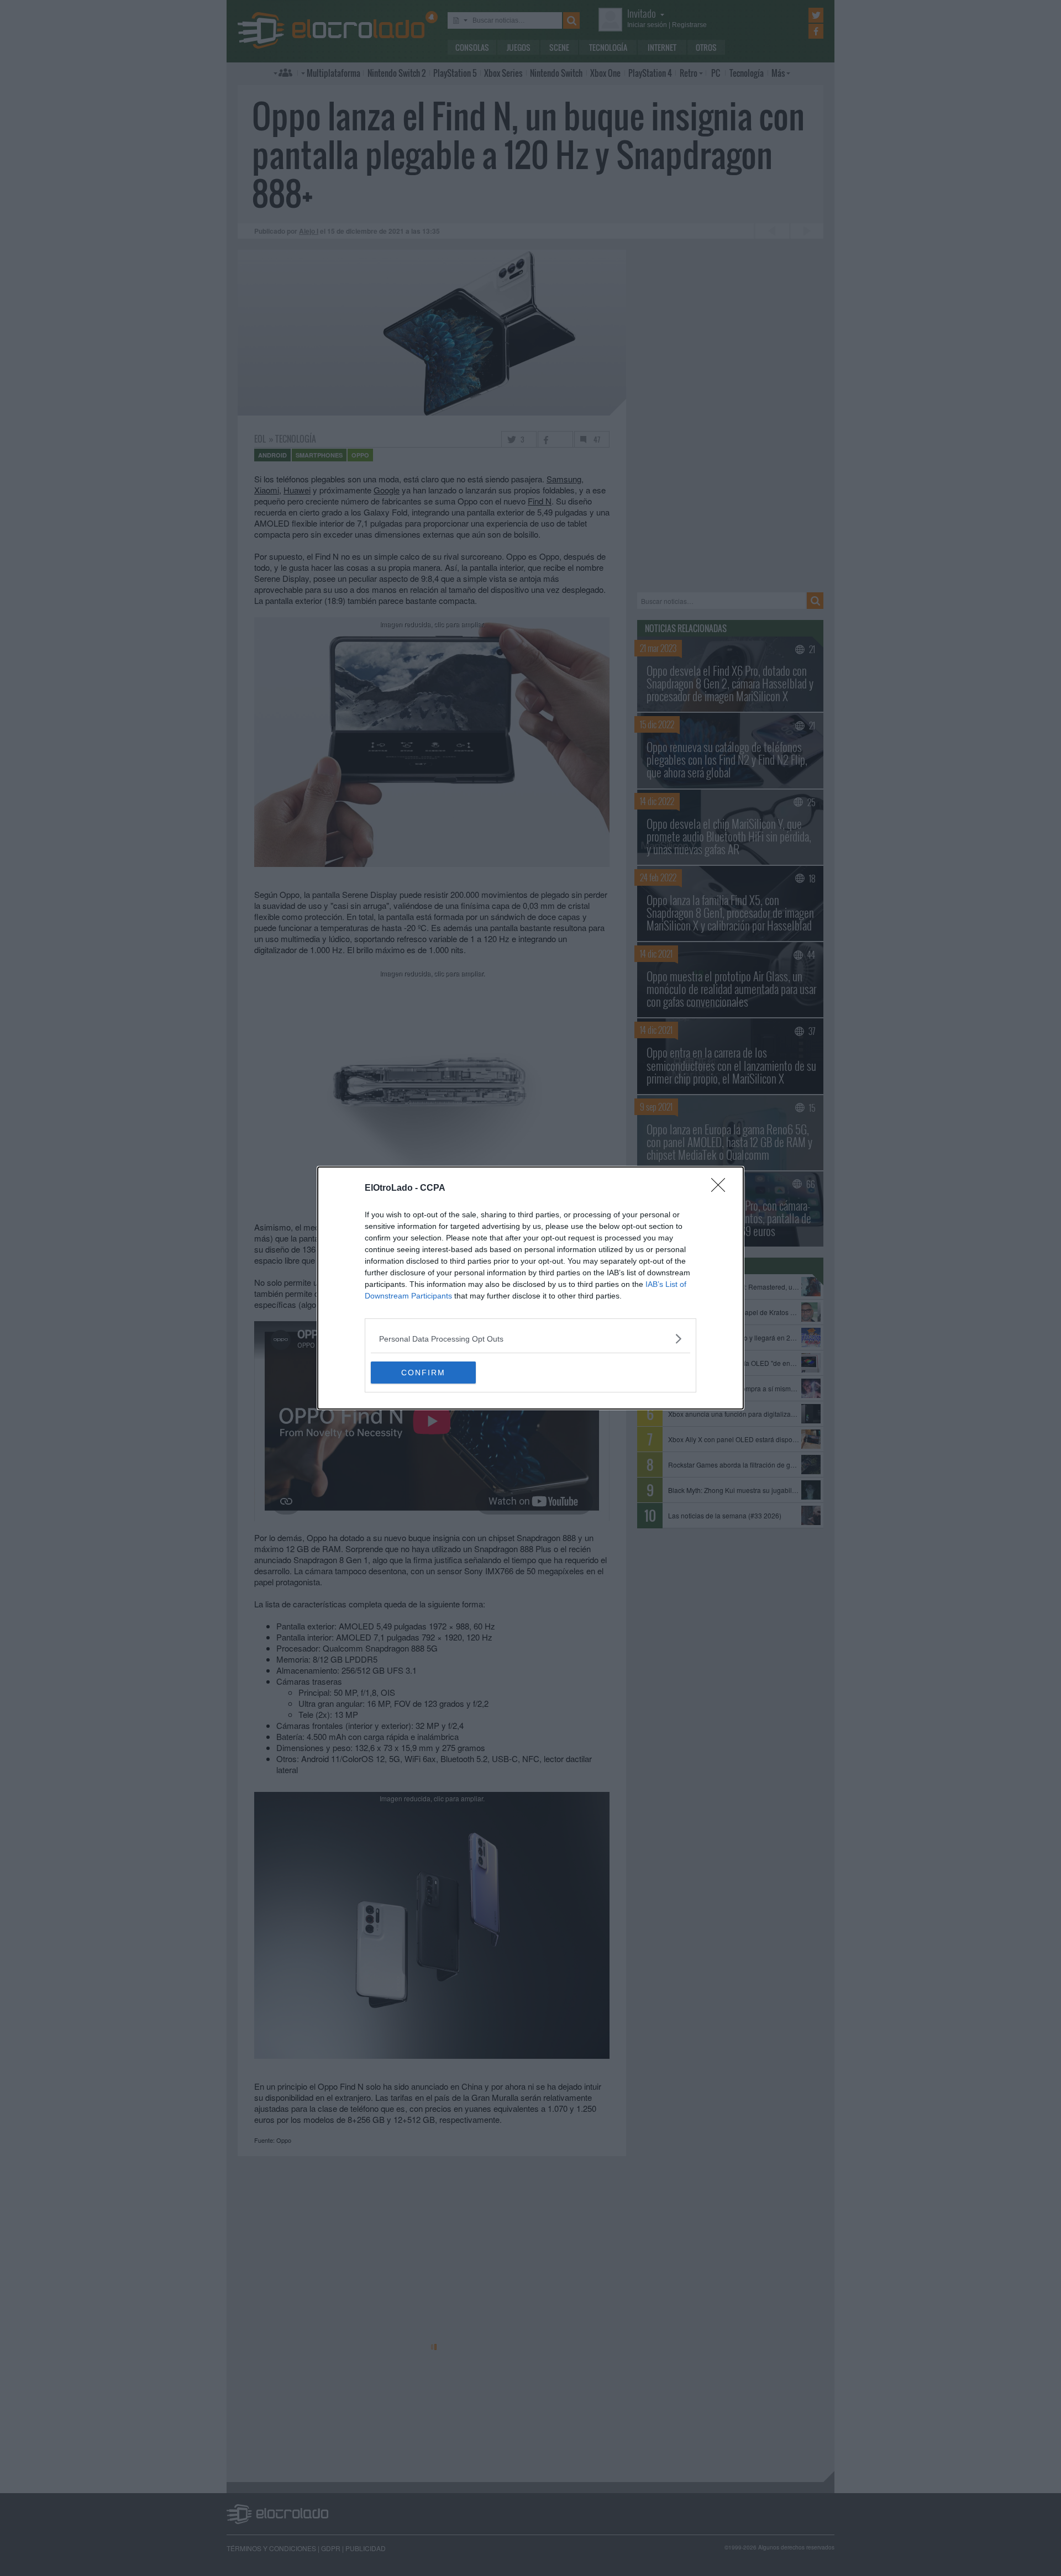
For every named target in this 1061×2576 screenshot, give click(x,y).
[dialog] (530, 1288)
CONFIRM (423, 1373)
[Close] (722, 1189)
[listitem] (530, 1339)
